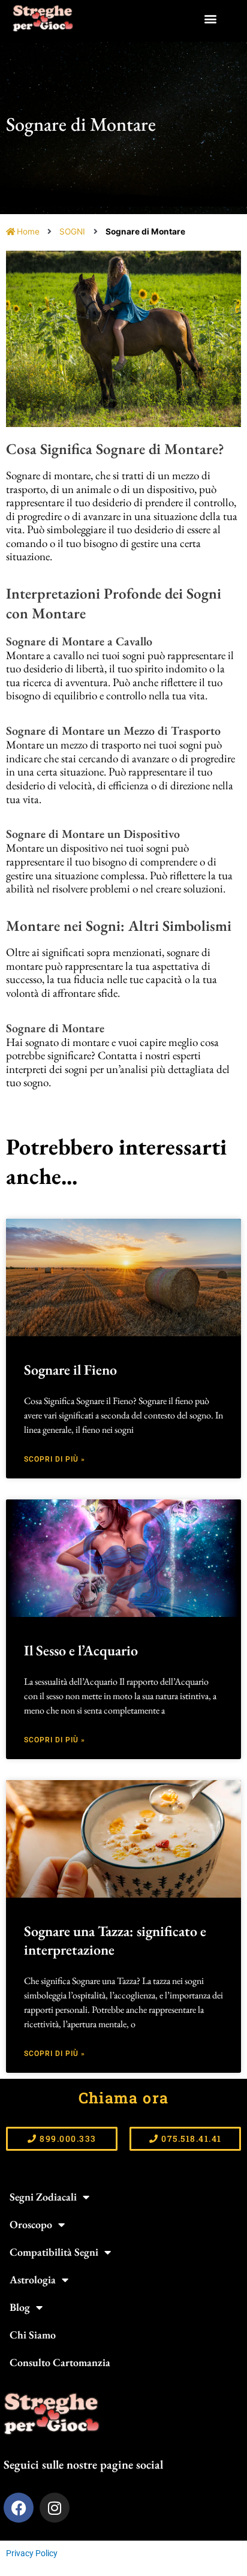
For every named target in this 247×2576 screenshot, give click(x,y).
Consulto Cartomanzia (60, 2362)
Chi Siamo (33, 2335)
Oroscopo (31, 2224)
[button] (210, 18)
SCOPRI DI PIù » (55, 1459)
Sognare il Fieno (70, 1370)
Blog (20, 2307)
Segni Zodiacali (43, 2197)
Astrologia (33, 2279)
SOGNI (72, 232)
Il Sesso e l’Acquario (81, 1650)
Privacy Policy (32, 2553)
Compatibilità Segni (54, 2252)
